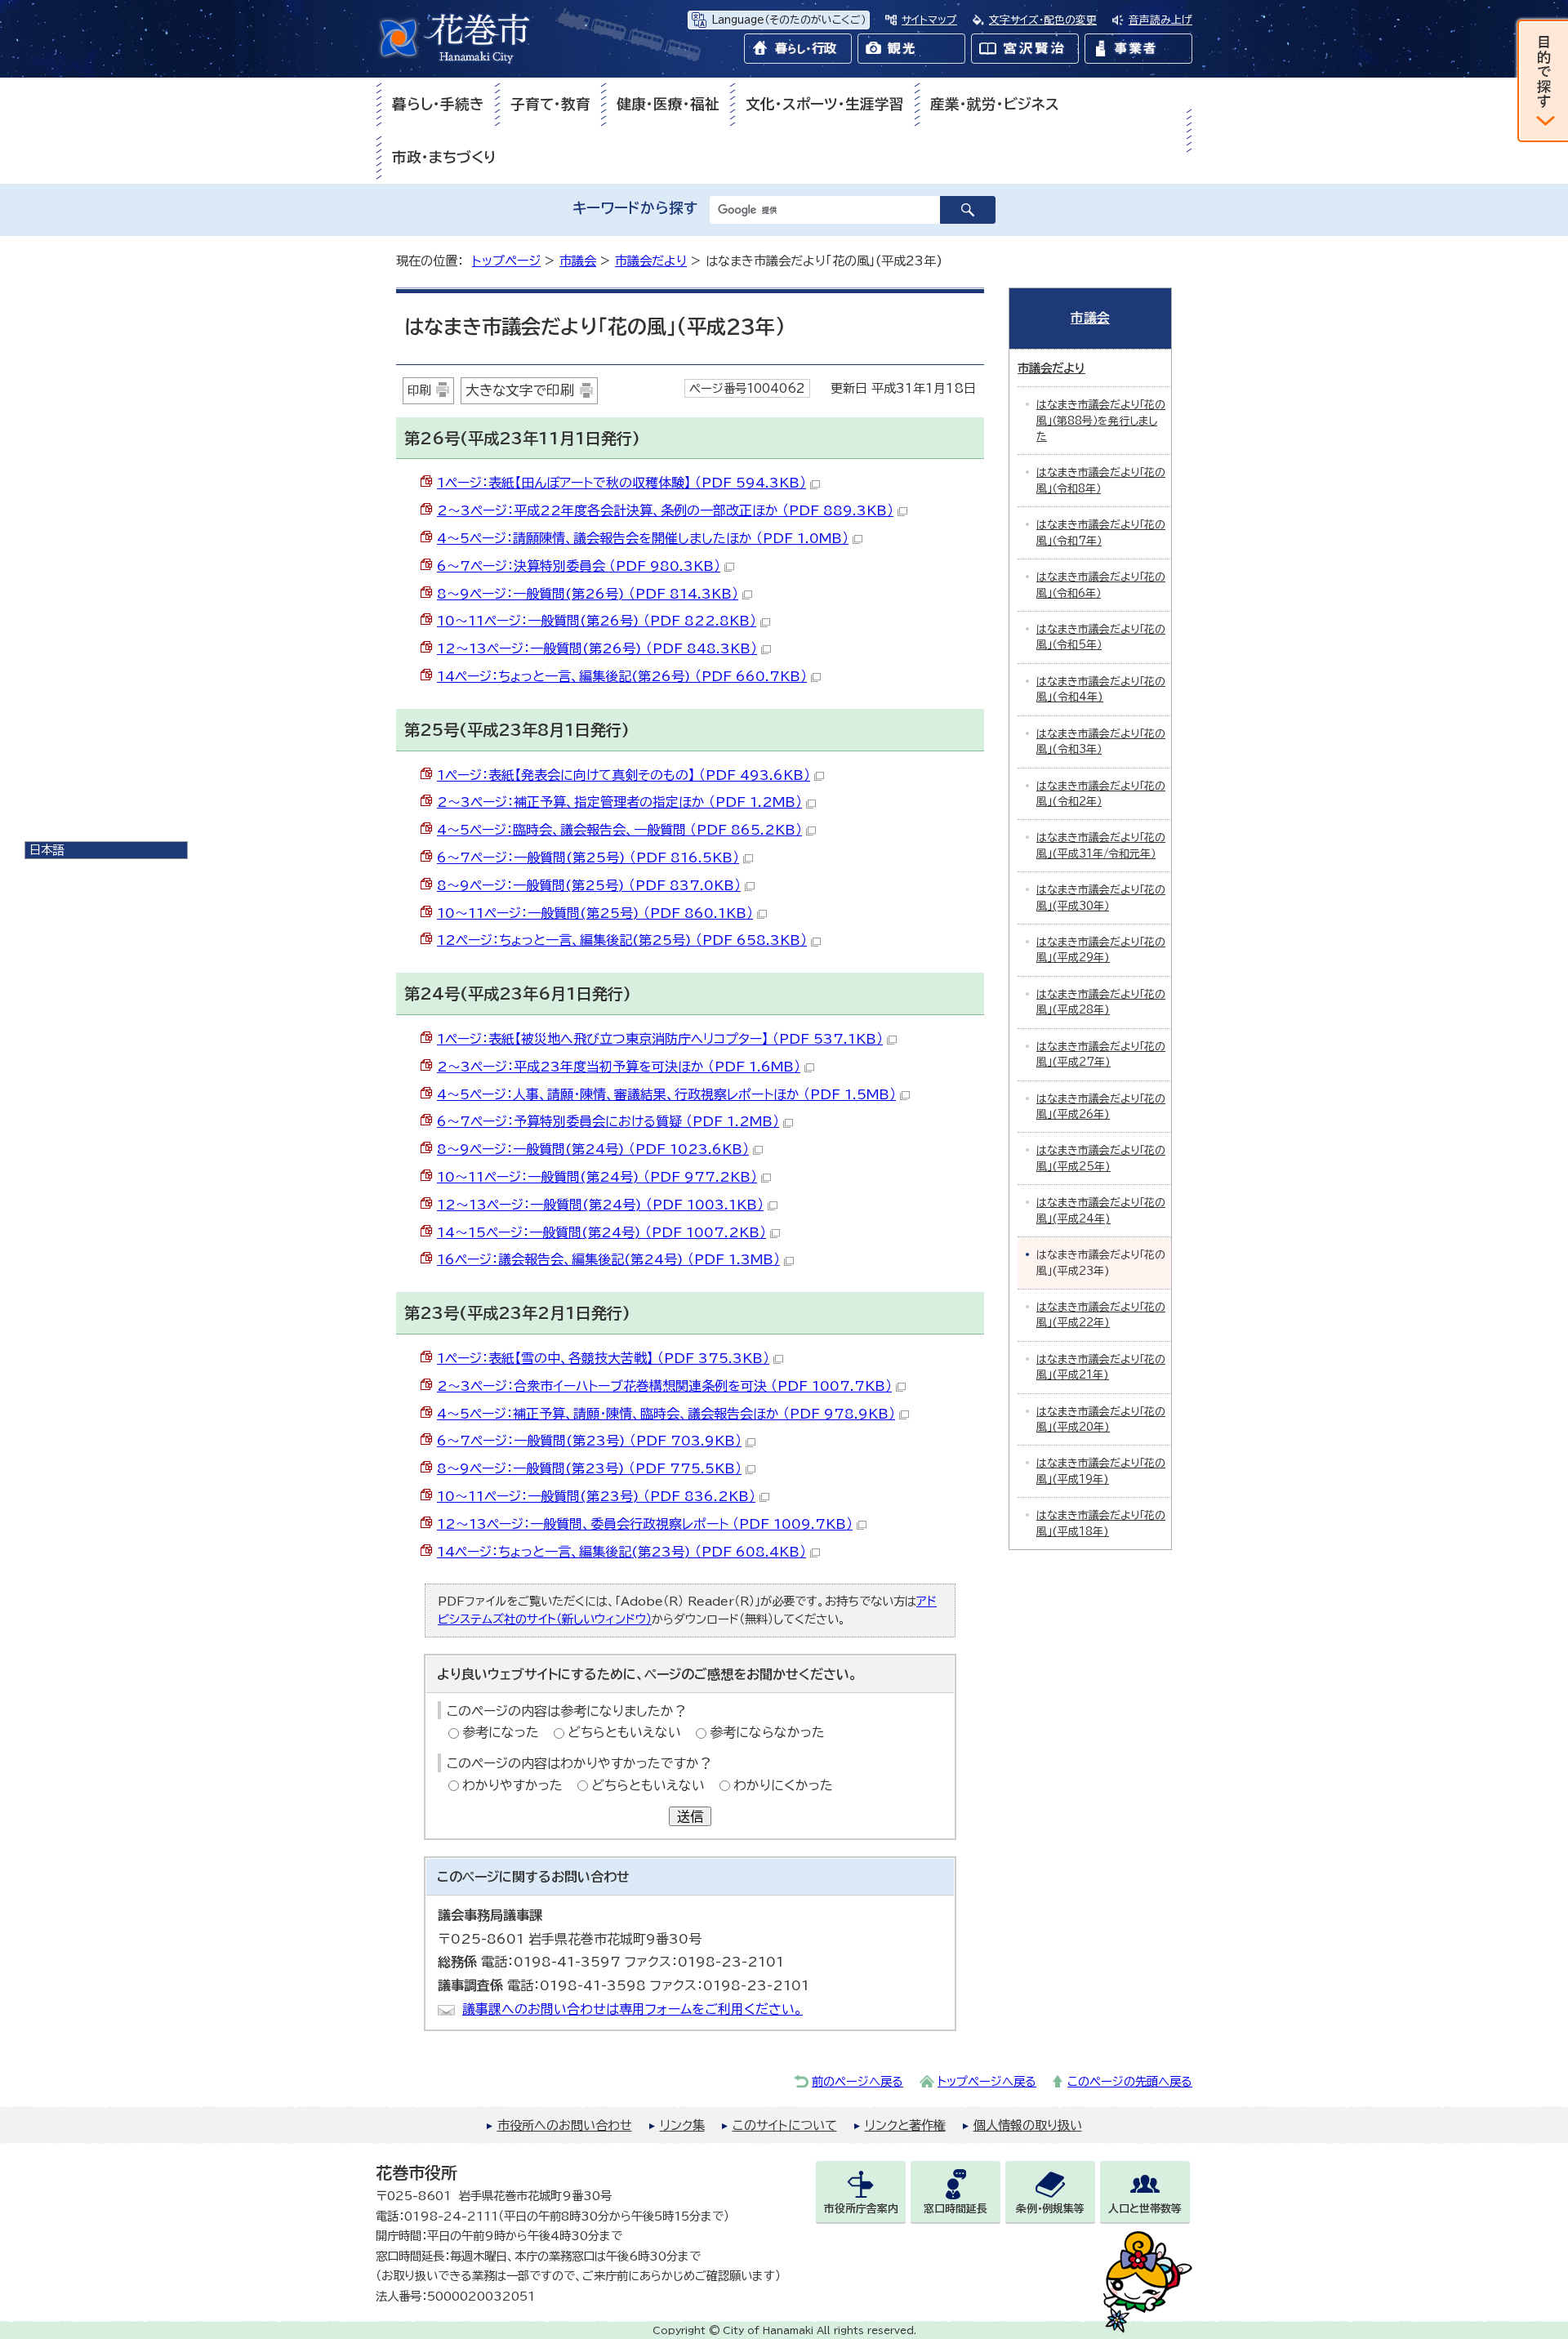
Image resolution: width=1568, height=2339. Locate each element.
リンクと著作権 (905, 2125)
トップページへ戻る (987, 2081)
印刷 (419, 390)
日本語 (47, 850)
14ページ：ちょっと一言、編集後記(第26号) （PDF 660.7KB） (622, 676)
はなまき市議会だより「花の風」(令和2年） (1101, 794)
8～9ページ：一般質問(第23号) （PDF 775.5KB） (589, 1468)
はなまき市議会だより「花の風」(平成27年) (1101, 1054)
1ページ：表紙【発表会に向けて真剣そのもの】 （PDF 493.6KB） (624, 775)
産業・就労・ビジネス (995, 104)
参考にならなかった (767, 1732)
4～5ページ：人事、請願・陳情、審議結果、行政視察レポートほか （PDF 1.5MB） (666, 1094)
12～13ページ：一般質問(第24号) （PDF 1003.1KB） (600, 1205)
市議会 (578, 261)
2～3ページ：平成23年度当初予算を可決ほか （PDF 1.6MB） (619, 1067)
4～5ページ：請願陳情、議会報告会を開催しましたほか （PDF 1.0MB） (643, 538)
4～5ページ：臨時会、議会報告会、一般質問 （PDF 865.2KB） (619, 830)
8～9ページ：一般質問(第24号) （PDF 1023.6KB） (593, 1149)
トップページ (506, 261)
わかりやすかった (512, 1785)
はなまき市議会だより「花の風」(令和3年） (1101, 742)
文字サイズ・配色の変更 (1043, 20)
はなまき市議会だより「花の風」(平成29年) (1101, 950)
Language (788, 20)
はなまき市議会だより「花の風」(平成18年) (1101, 1523)
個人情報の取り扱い (1028, 2125)
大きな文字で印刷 (520, 390)
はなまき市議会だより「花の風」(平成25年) (1101, 1158)
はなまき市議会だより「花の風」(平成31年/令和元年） (1101, 845)
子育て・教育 (550, 104)
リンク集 (682, 2125)
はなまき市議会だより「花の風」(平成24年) (1101, 1210)
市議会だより (651, 261)
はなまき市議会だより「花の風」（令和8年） (1101, 480)
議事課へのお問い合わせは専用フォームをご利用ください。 (633, 2009)
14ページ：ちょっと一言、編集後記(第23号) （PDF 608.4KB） (621, 1552)
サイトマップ (929, 20)
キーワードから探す (635, 208)
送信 (690, 1816)
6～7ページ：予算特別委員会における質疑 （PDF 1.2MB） (608, 1121)
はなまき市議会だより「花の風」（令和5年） (1101, 637)
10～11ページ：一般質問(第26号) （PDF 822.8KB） (597, 621)
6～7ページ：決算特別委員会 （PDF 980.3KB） (579, 566)
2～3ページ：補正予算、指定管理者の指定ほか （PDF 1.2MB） (619, 802)
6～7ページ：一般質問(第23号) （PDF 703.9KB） (589, 1441)
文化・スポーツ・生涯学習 (825, 104)
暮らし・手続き (438, 104)
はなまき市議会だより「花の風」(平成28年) (1101, 1002)
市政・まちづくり (444, 157)
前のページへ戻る (857, 2081)
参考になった (501, 1732)
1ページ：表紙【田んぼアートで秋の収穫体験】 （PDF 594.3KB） (621, 483)
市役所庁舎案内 (861, 2209)
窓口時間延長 (955, 2209)
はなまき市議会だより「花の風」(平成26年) (1101, 1107)
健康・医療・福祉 (668, 104)
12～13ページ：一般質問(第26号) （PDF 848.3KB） (597, 648)
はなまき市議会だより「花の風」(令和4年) (1101, 689)
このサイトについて (785, 2125)
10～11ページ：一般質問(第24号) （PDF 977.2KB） (597, 1177)
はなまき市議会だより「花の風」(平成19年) (1101, 1471)
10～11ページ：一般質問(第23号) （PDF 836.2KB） (596, 1496)
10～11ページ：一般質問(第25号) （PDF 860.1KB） (595, 913)
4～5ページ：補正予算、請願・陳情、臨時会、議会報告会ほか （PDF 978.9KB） (666, 1414)
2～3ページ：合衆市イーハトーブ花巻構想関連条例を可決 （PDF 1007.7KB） (664, 1386)
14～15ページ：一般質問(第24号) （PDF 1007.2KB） (601, 1232)
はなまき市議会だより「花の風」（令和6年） (1101, 585)
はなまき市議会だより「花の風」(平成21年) (1101, 1367)
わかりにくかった (783, 1785)
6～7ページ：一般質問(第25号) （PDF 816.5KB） (588, 858)
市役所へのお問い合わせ (565, 2125)
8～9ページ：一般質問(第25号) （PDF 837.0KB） (589, 885)
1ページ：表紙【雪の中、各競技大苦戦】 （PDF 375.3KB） (603, 1358)
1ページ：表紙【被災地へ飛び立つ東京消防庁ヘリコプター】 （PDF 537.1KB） (660, 1039)
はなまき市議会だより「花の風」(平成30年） (1101, 898)
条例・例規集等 (1050, 2209)
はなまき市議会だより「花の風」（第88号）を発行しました (1101, 421)
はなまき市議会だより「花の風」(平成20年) (1101, 1419)
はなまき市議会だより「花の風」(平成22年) (1101, 1315)
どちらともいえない (624, 1732)
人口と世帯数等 (1145, 2209)
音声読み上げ (1160, 20)
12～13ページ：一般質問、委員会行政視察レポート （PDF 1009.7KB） (645, 1524)
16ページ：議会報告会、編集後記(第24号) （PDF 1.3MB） (608, 1259)
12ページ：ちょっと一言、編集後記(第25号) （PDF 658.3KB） (622, 940)
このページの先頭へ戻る (1130, 2081)
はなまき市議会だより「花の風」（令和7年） (1101, 532)
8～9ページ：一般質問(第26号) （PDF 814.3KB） (588, 594)
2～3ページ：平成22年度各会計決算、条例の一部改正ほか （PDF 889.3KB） (665, 510)
